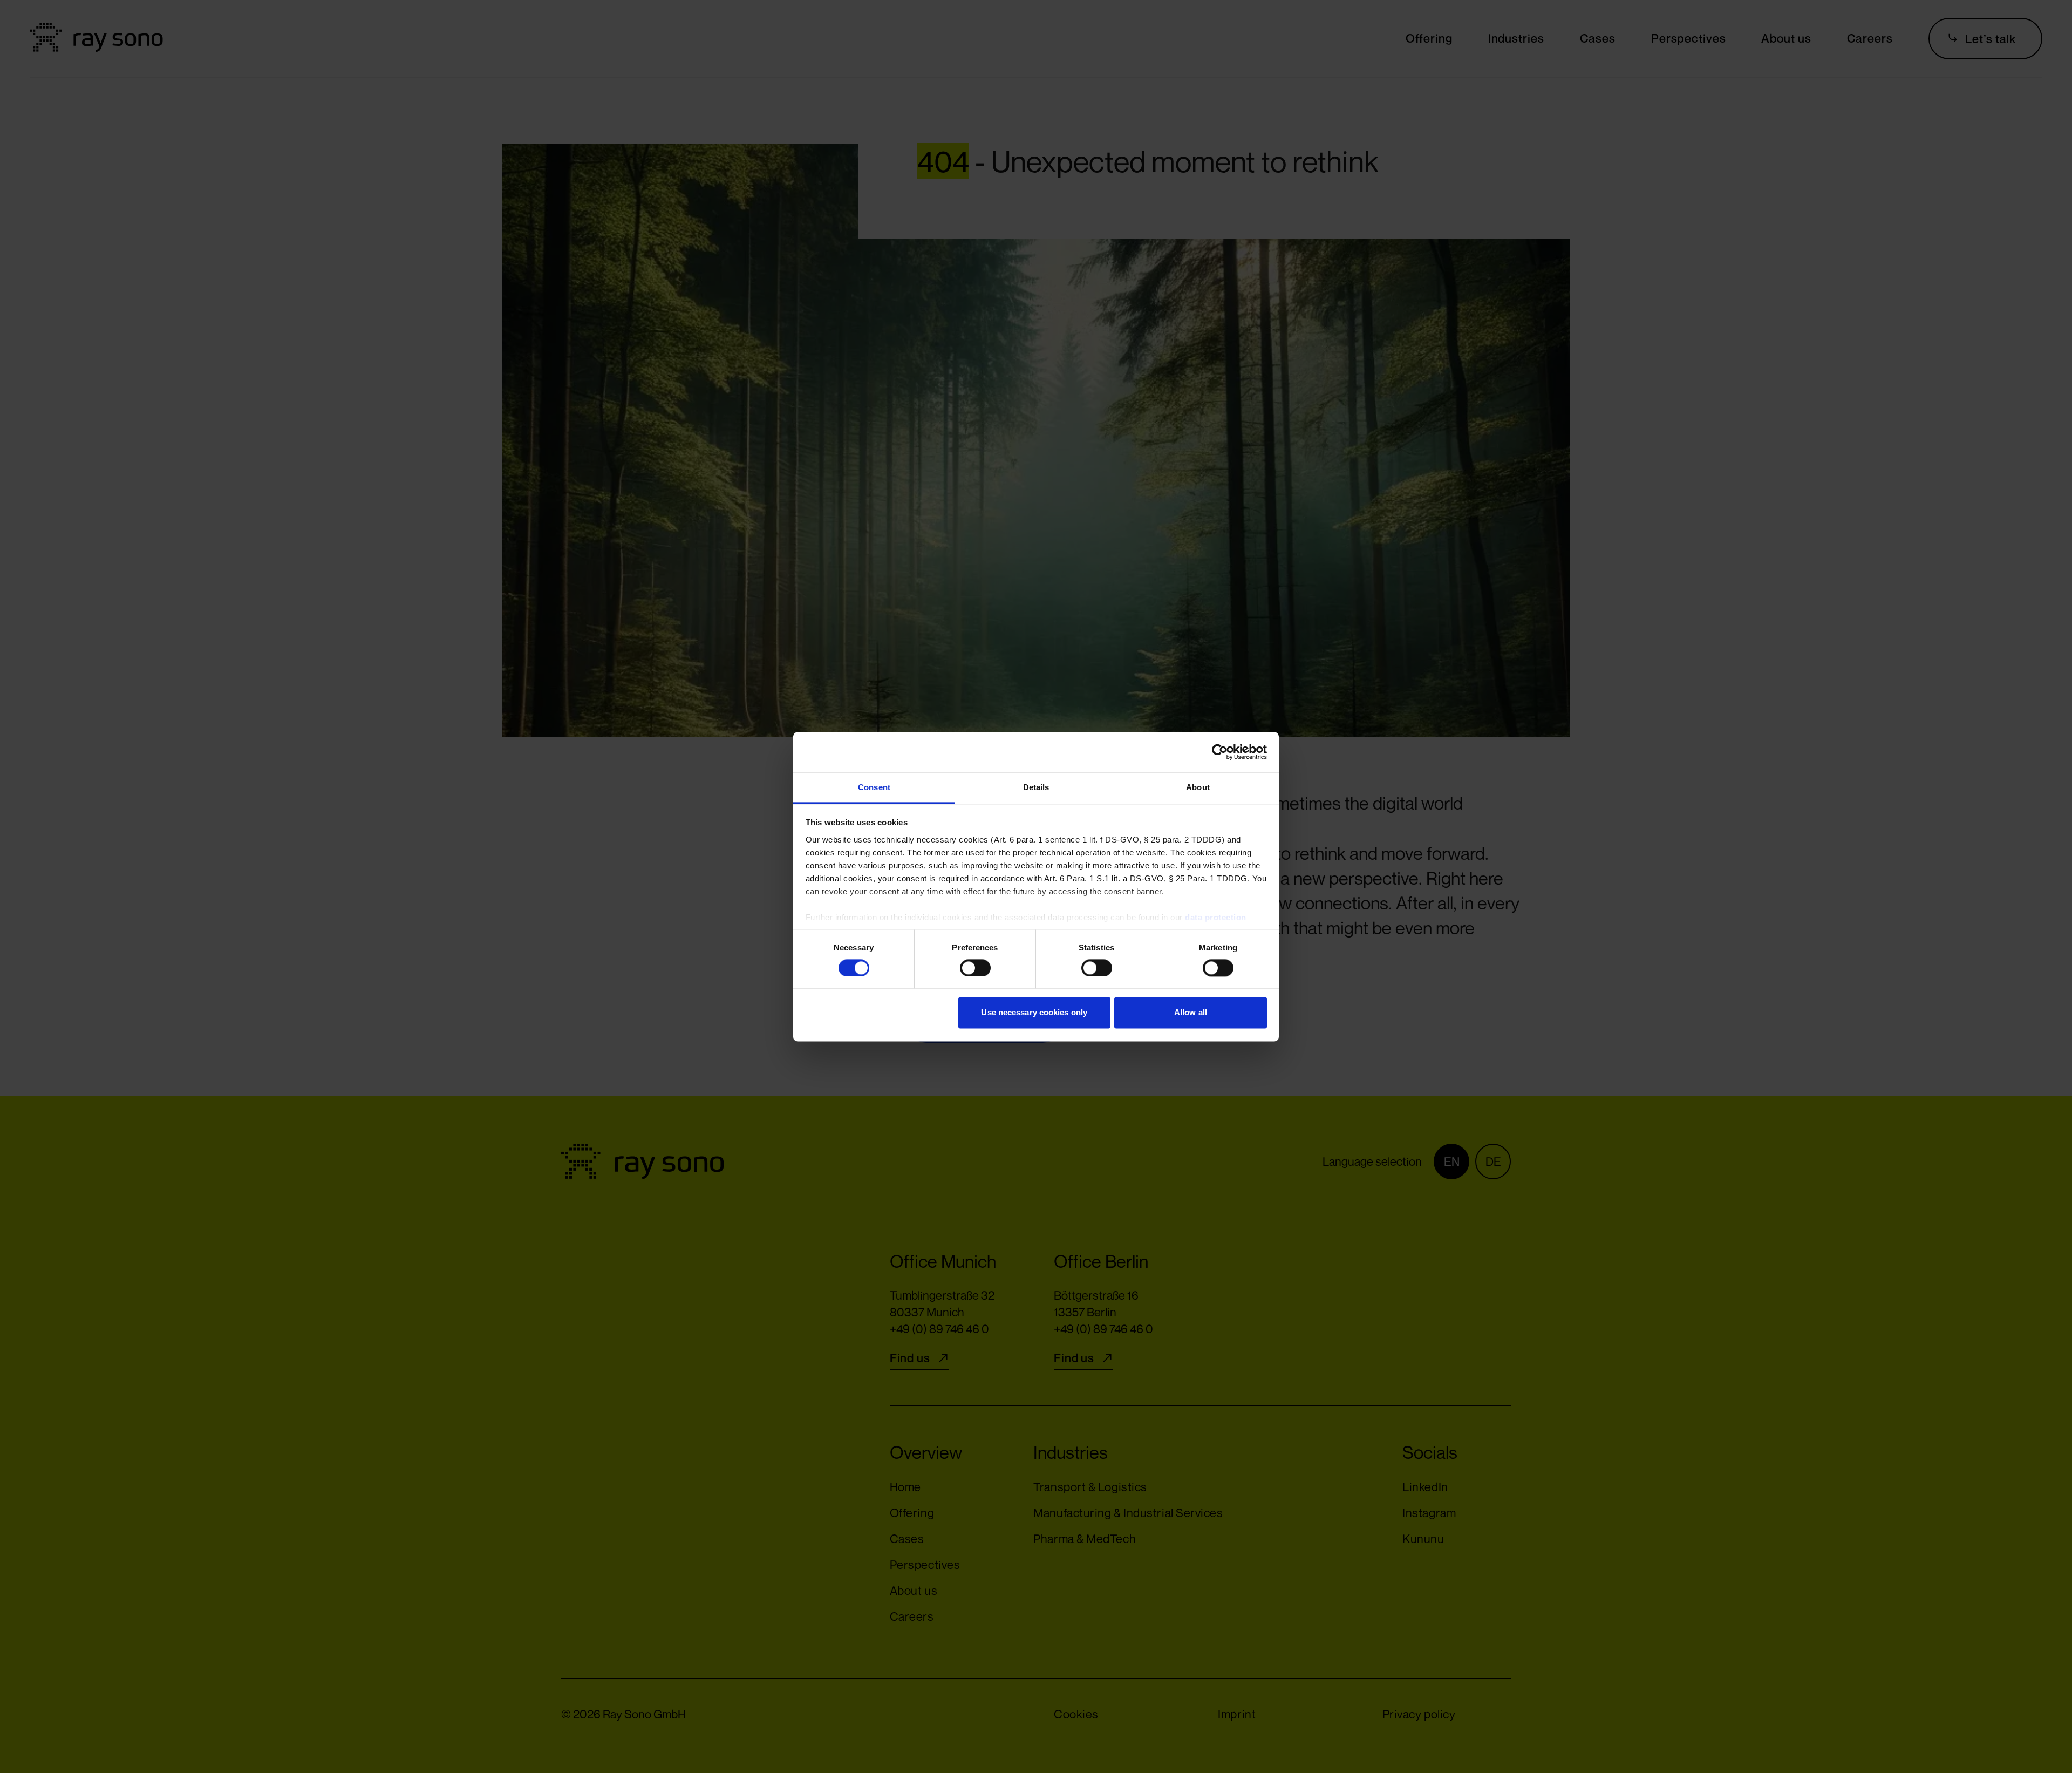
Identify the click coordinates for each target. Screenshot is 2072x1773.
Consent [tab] (874, 787)
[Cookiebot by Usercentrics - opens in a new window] (1220, 752)
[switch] (967, 968)
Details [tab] (1036, 787)
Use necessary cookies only (1034, 1013)
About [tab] (1198, 787)
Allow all (1191, 1013)
